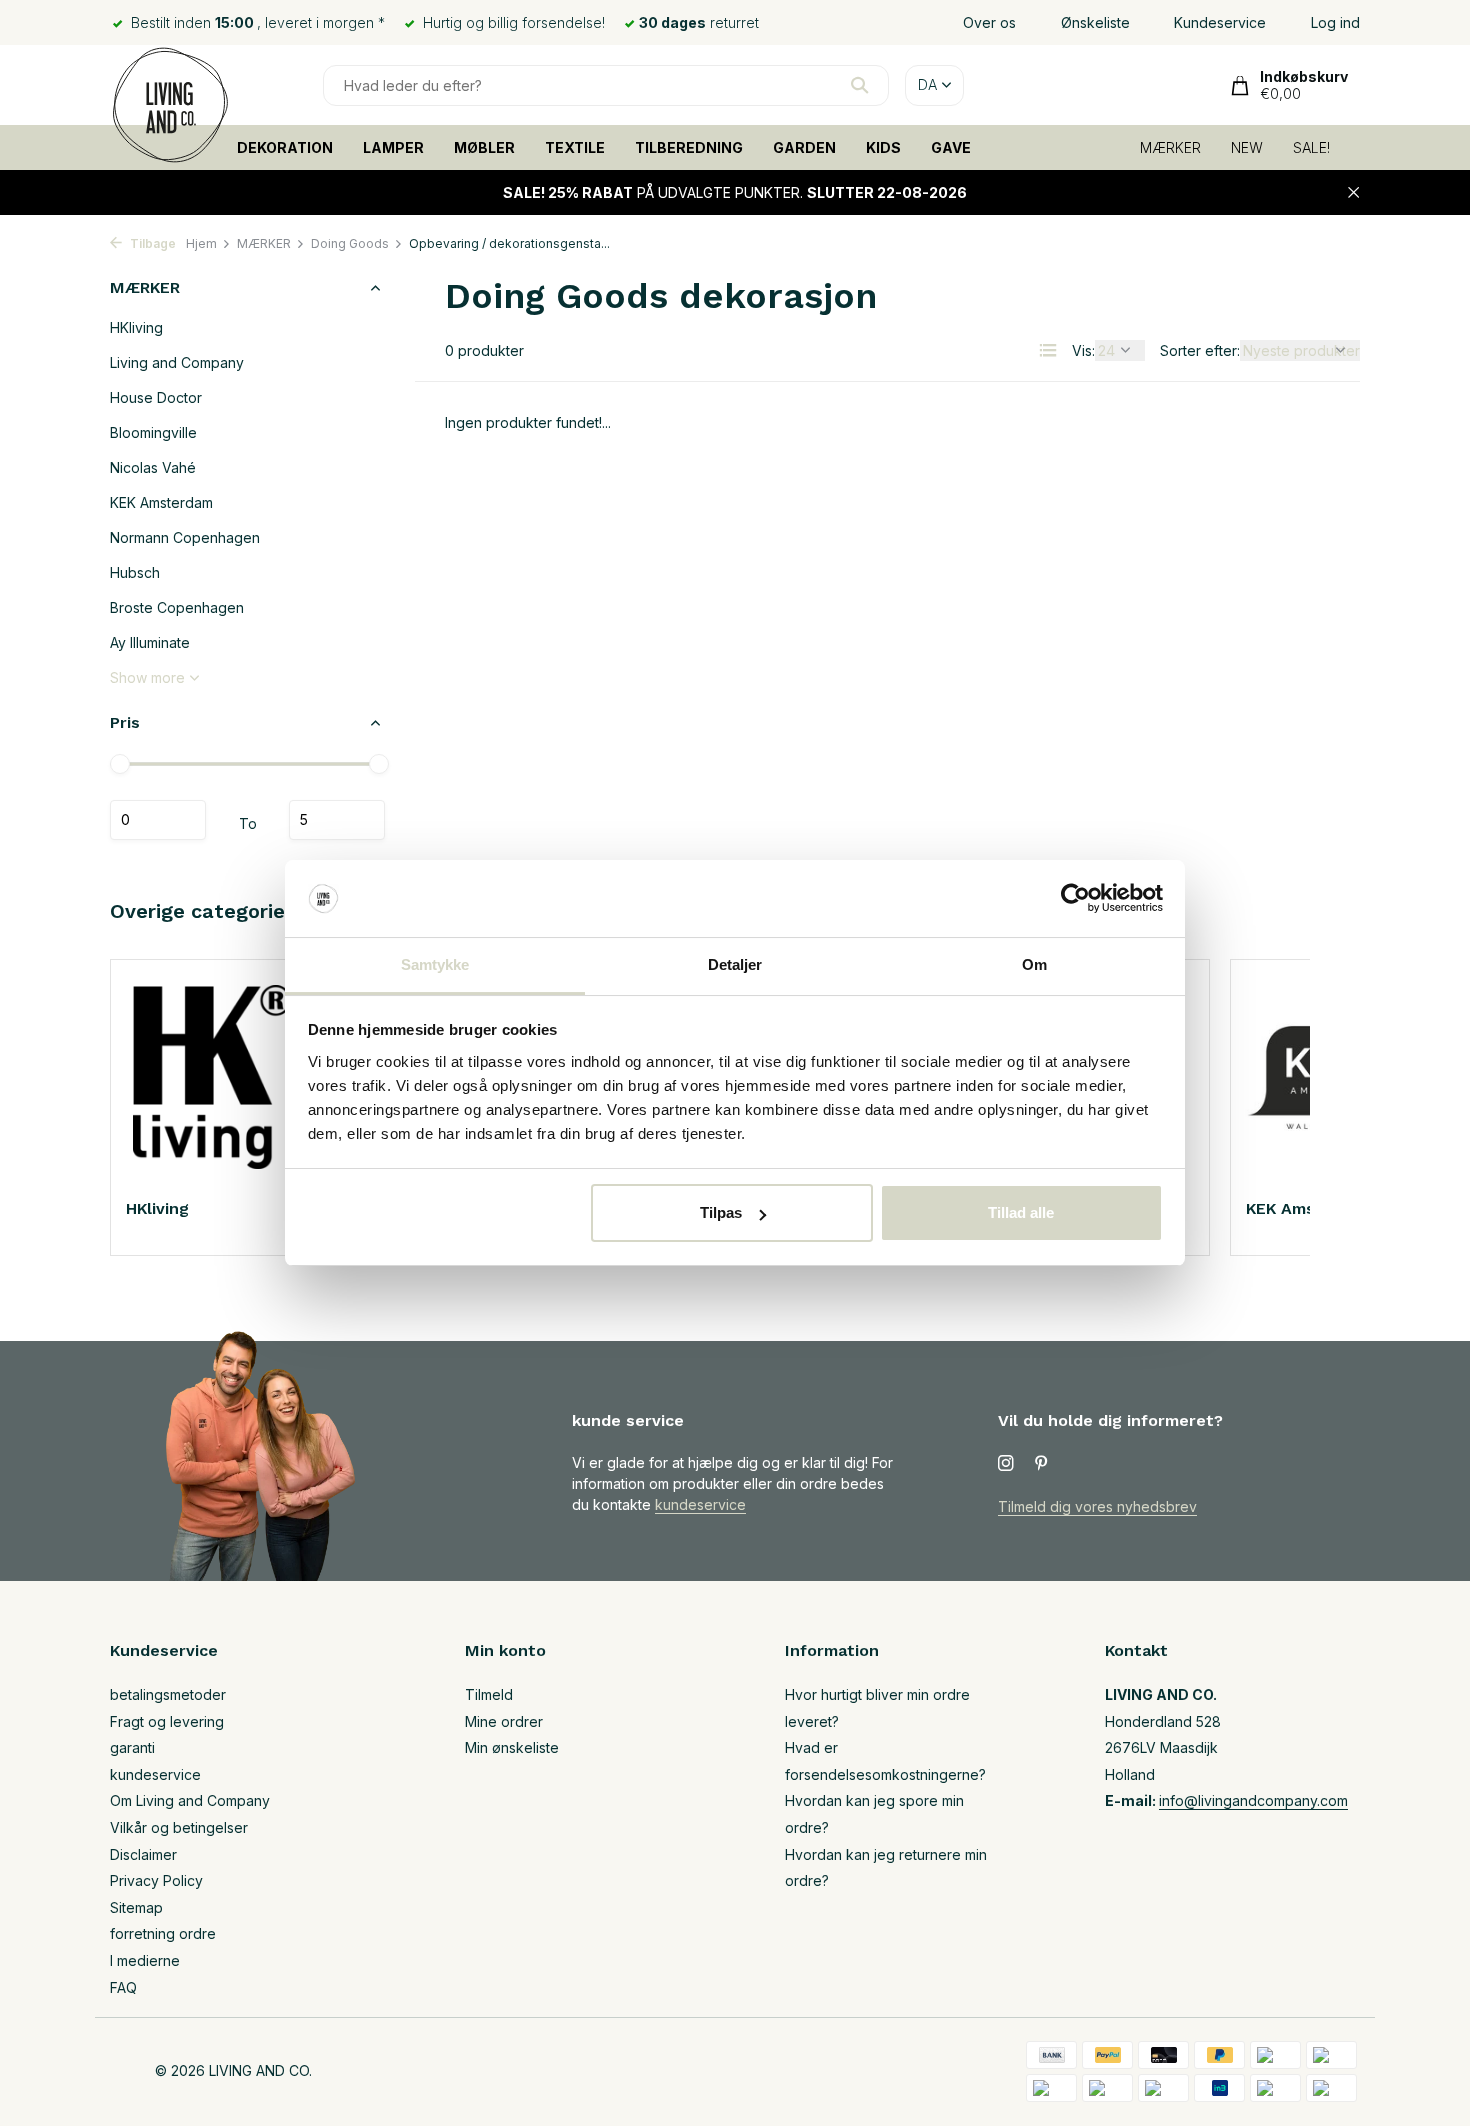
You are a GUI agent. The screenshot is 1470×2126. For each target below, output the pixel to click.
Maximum (337, 820)
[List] (1048, 350)
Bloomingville (153, 432)
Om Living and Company (190, 1800)
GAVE (951, 147)
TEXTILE (575, 147)
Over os (989, 22)
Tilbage (151, 243)
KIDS (883, 147)
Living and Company (177, 362)
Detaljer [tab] (735, 964)
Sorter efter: (1200, 350)
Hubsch (135, 572)
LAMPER (393, 147)
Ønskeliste (1095, 22)
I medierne (145, 1960)
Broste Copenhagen (177, 607)
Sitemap (136, 1907)
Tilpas (721, 1212)
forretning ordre (163, 1933)
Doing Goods (350, 243)
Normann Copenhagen (185, 537)
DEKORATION (285, 147)
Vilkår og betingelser (179, 1827)
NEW (1247, 147)
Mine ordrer (504, 1721)
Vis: (1083, 350)
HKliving (136, 327)
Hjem (201, 243)
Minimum (158, 820)
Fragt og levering (167, 1721)
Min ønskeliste (512, 1747)
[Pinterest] (1042, 1464)
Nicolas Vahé (153, 467)
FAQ (123, 1987)
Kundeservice (1220, 22)
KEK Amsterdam (161, 502)
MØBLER (484, 147)
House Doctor (156, 397)
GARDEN (804, 147)
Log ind (1335, 22)
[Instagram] (1006, 1464)
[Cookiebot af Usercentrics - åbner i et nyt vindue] (1075, 899)
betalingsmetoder (168, 1694)
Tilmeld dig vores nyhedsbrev (1097, 1506)
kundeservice (700, 1504)
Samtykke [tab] (435, 964)
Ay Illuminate (150, 642)
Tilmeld (489, 1694)
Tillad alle (1021, 1212)
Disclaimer (143, 1854)
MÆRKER (1170, 147)
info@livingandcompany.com (1253, 1800)
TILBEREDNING (689, 147)
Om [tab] (1034, 964)
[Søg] (859, 85)
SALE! (1311, 147)
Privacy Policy (156, 1880)
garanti (132, 1747)
